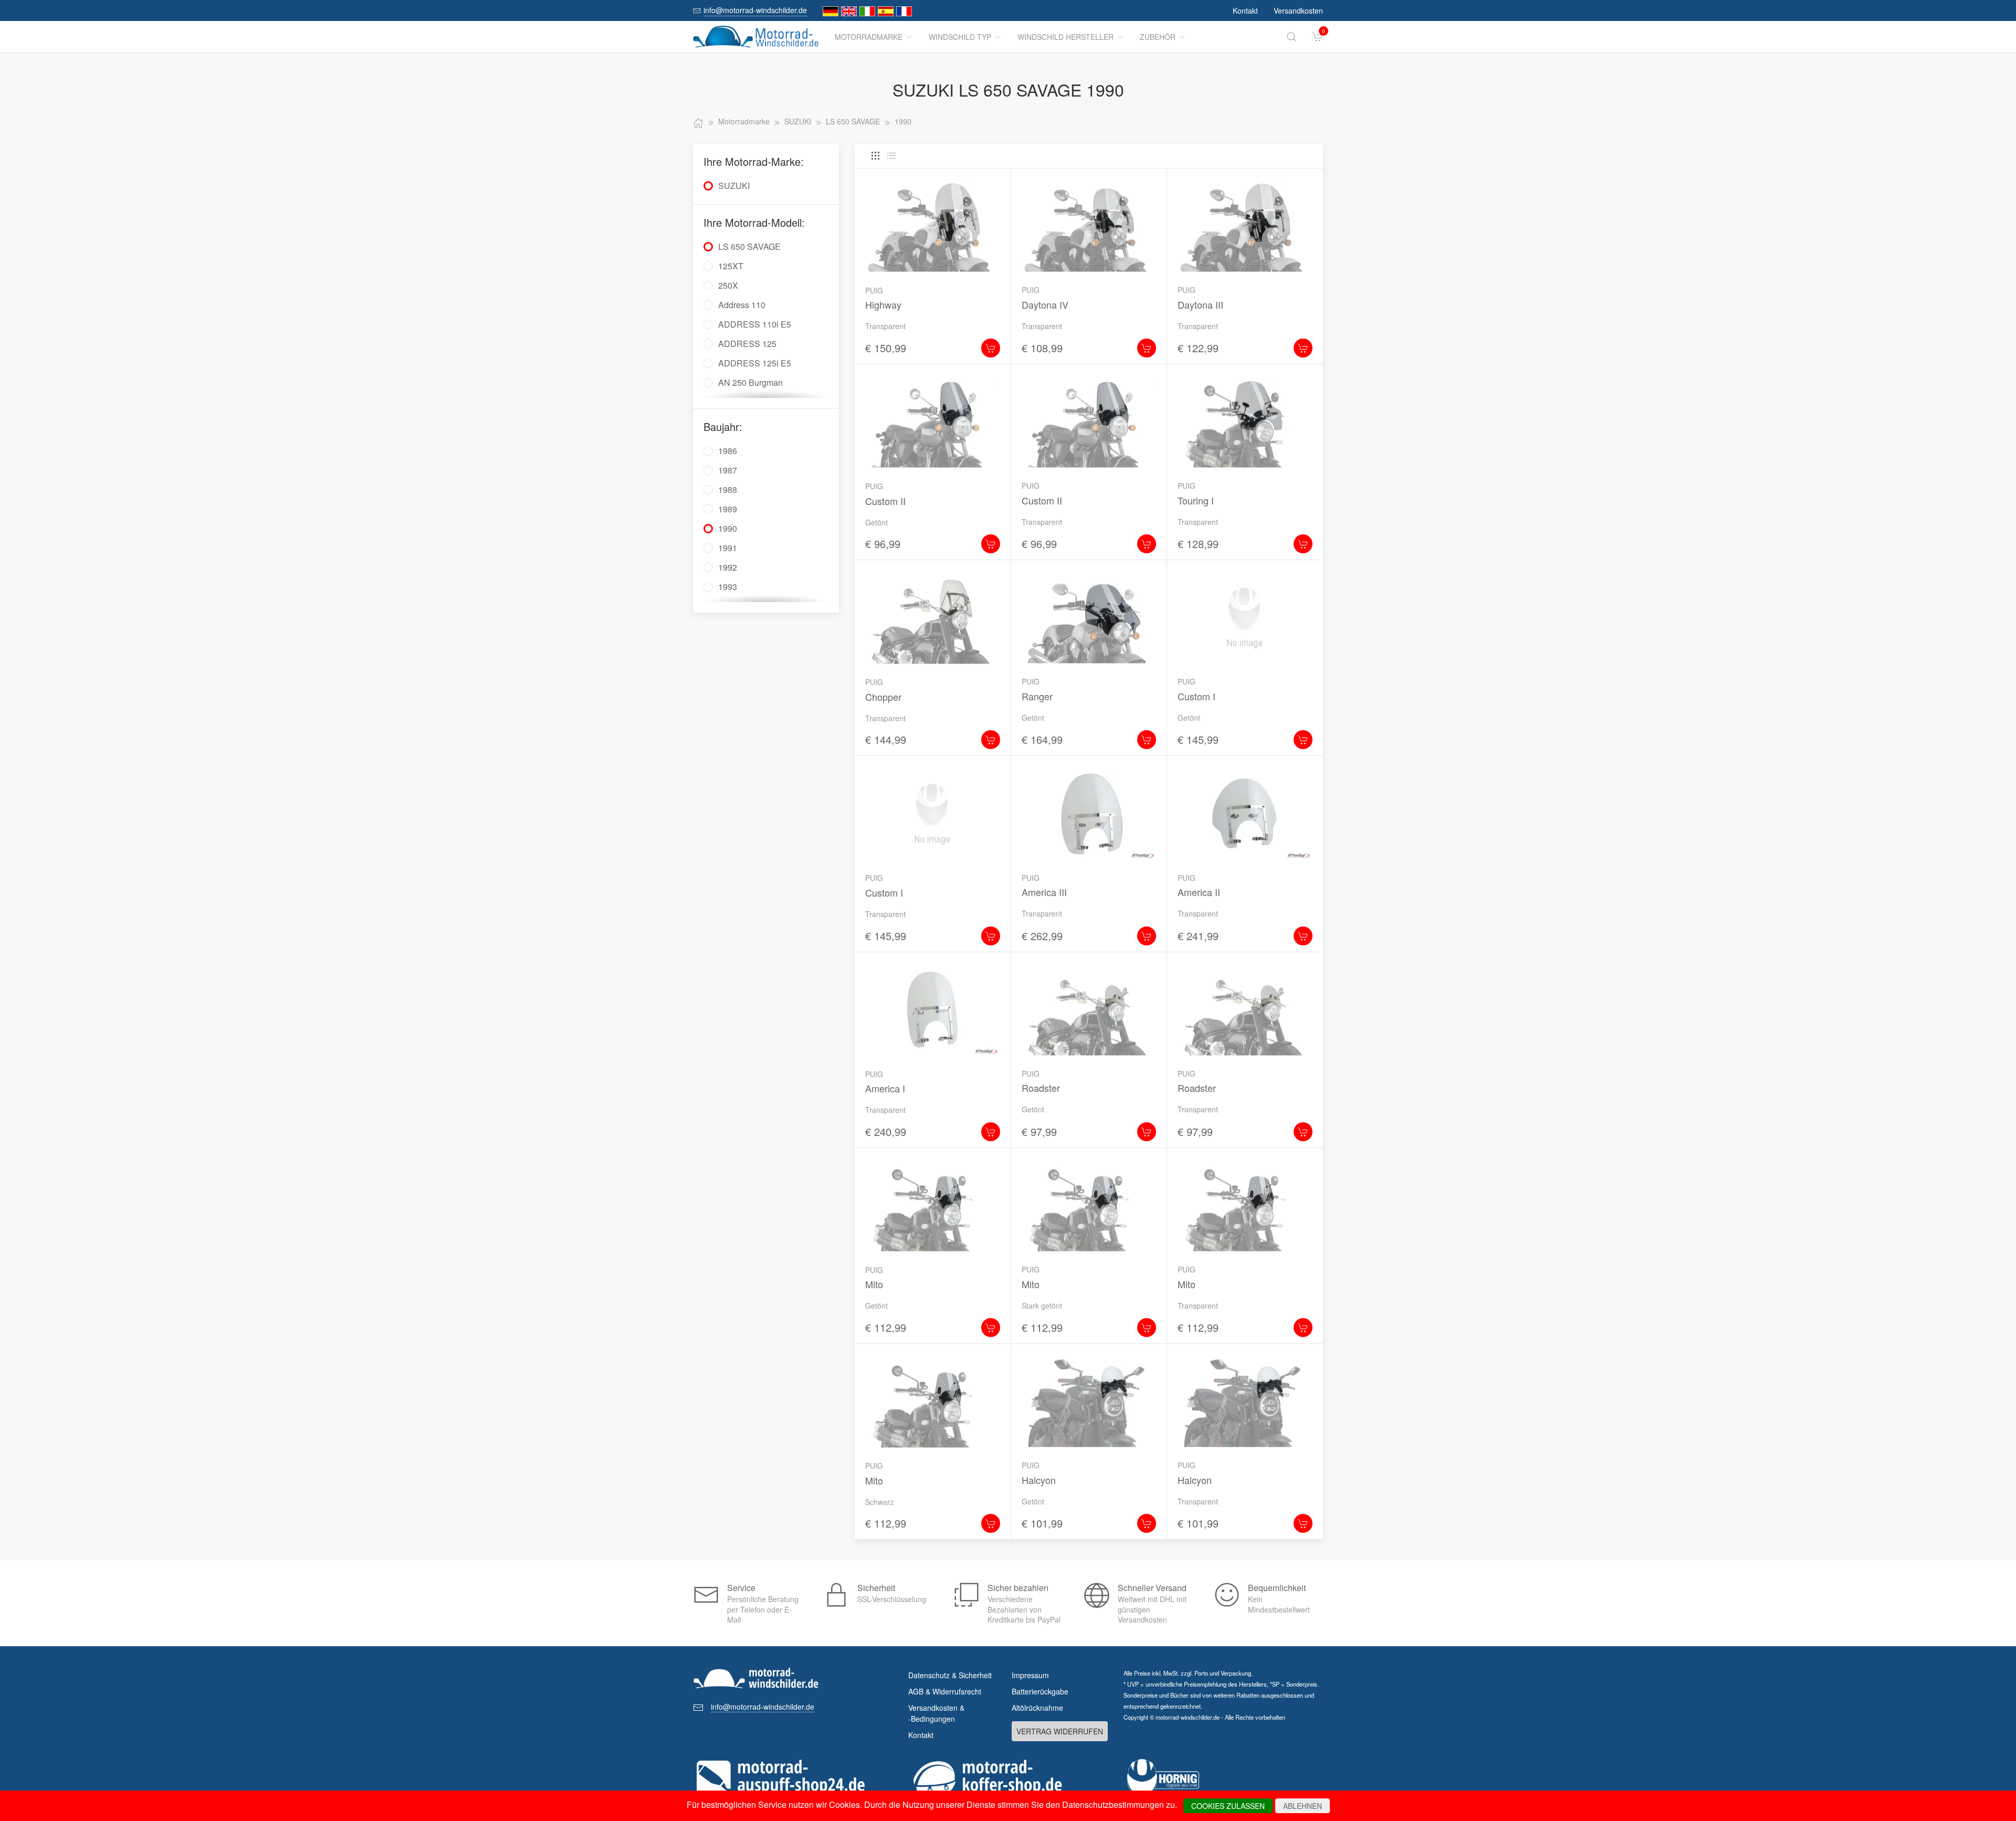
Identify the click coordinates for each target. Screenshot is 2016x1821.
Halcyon (1039, 1480)
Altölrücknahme (1037, 1708)
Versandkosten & (936, 1713)
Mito (874, 1284)
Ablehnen (1303, 1806)
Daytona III (1200, 304)
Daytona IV (1045, 304)
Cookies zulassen (1228, 1806)
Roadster (1041, 1088)
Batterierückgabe (1040, 1691)
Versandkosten (1298, 10)
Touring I (1196, 500)
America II (1199, 892)
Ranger (1037, 696)
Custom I (1196, 696)
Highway (883, 304)
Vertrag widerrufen (1060, 1731)
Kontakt (1245, 10)
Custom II (885, 501)
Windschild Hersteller (1065, 37)
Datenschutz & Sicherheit (950, 1675)
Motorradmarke (869, 37)
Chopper (883, 697)
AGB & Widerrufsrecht (945, 1691)
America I (885, 1088)
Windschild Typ (960, 37)
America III (1044, 892)
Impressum (1030, 1675)
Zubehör (1158, 37)
